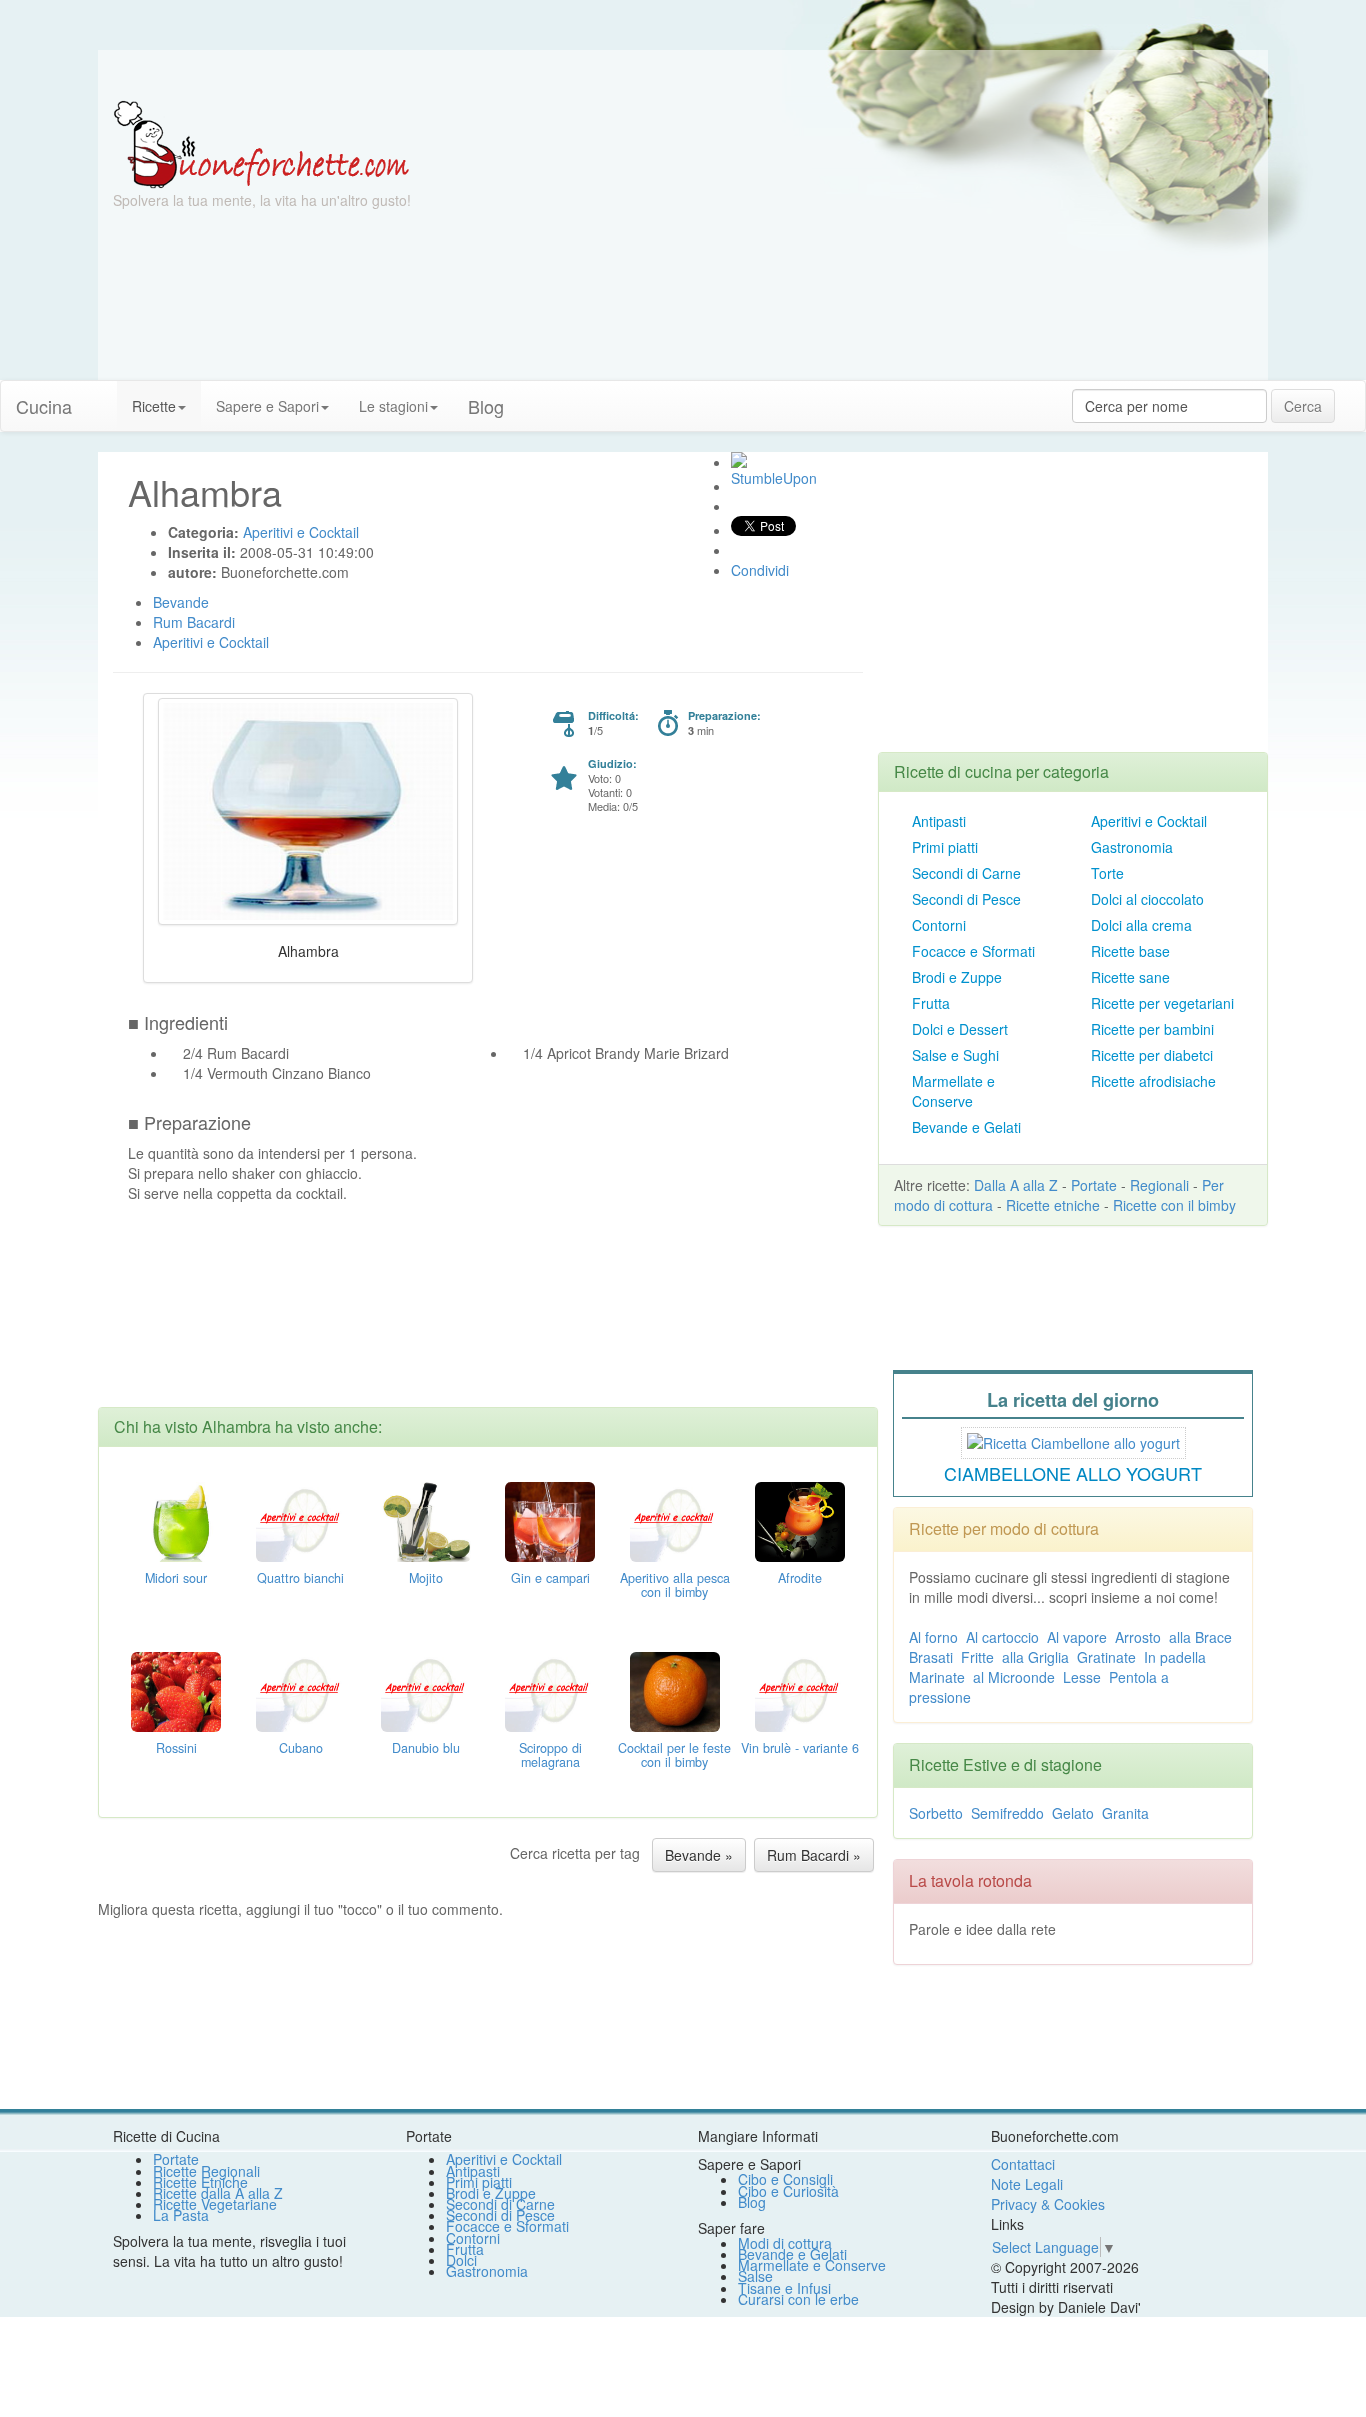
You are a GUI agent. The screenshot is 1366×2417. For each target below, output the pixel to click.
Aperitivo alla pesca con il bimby (675, 1585)
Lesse (1082, 1677)
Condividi (760, 570)
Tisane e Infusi (784, 2288)
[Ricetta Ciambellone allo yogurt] (1073, 1440)
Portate (1094, 1185)
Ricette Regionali (206, 2171)
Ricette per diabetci (1152, 1055)
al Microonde (1014, 1677)
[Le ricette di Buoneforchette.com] (683, 75)
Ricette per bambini (1152, 1029)
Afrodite (800, 1578)
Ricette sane (1130, 977)
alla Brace (1200, 1637)
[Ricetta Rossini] (176, 1689)
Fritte (977, 1657)
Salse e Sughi (955, 1055)
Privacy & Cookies (1048, 2204)
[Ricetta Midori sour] (176, 1519)
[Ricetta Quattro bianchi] (301, 1519)
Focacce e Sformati (973, 951)
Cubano (301, 1748)
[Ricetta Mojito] (426, 1519)
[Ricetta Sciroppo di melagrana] (550, 1689)
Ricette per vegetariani (1162, 1003)
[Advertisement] (878, 240)
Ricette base (1130, 951)
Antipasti (939, 821)
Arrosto (1138, 1637)
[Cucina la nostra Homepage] (102, 396)
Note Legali (1027, 2184)
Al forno (933, 1637)
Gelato (1073, 1813)
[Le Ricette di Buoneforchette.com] (261, 143)
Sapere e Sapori (267, 406)
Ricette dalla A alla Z (218, 2193)
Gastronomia (1132, 847)
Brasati (931, 1657)
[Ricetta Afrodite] (800, 1519)
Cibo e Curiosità (788, 2191)
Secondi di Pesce (966, 899)
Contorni (939, 925)
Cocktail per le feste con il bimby (674, 1755)
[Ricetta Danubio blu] (426, 1689)
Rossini (176, 1748)
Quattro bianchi (300, 1578)
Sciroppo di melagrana (550, 1755)
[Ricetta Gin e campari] (550, 1519)
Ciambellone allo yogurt (1073, 1473)
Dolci (461, 2260)
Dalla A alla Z (1016, 1185)
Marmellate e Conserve (953, 1091)
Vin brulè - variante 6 (800, 1748)
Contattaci (1023, 2164)
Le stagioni (393, 406)
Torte (1107, 873)
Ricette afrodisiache (1153, 1081)
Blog (752, 2202)
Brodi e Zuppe (957, 977)
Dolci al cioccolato (1147, 899)
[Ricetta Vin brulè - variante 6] (800, 1689)
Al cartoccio (1002, 1637)
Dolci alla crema (1141, 925)
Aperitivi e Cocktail (1149, 821)
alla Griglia (1035, 1657)
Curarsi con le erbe (798, 2299)
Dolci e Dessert (960, 1029)
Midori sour (176, 1578)
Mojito (426, 1578)
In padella (1175, 1657)
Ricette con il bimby (1174, 1205)
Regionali (1159, 1185)
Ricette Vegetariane (215, 2204)
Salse (755, 2276)
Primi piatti (945, 847)
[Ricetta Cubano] (301, 1689)
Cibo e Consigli (785, 2179)
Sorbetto (936, 1813)
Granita (1125, 1813)
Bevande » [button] (699, 1855)
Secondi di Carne (966, 873)
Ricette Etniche (200, 2182)
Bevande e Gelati (966, 1127)
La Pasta (181, 2215)
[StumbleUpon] (739, 460)
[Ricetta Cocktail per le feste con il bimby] (675, 1689)
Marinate (937, 1677)
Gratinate (1106, 1657)
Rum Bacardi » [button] (814, 1855)
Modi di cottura (785, 2243)
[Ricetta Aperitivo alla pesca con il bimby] (675, 1519)
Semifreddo (1007, 1813)
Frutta (931, 1003)
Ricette (154, 406)
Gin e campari (550, 1578)
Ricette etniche (1053, 1205)
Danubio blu (426, 1748)
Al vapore (1077, 1637)
